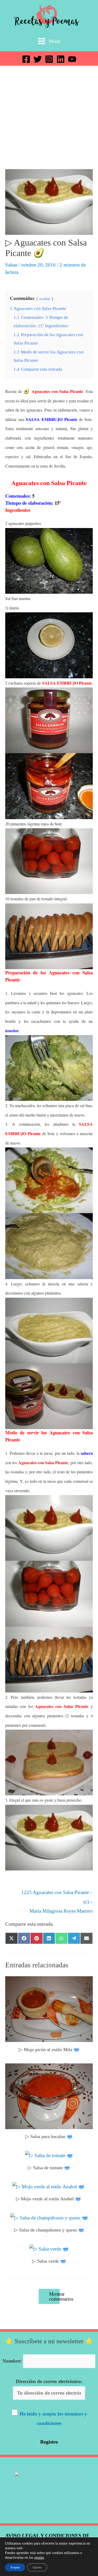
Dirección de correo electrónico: (49, 2381)
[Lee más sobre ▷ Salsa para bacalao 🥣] (49, 2096)
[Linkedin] (61, 59)
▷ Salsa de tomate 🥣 (49, 2168)
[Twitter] (38, 59)
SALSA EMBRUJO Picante (51, 419)
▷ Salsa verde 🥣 (49, 2261)
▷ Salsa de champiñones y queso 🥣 (49, 2230)
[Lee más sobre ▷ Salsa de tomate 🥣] (49, 2155)
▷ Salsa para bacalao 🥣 (49, 2136)
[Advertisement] (49, 117)
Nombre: (12, 2361)
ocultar (45, 299)
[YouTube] (72, 59)
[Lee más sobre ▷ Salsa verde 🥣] (49, 2248)
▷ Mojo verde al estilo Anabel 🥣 (49, 2199)
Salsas (11, 265)
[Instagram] (49, 59)
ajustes (39, 2558)
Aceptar (15, 2567)
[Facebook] (26, 59)
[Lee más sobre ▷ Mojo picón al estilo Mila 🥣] (49, 2009)
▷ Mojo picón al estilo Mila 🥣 (49, 2050)
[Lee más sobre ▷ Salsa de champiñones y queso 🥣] (49, 2217)
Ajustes (37, 2567)
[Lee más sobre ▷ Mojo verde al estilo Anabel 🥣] (49, 2186)
